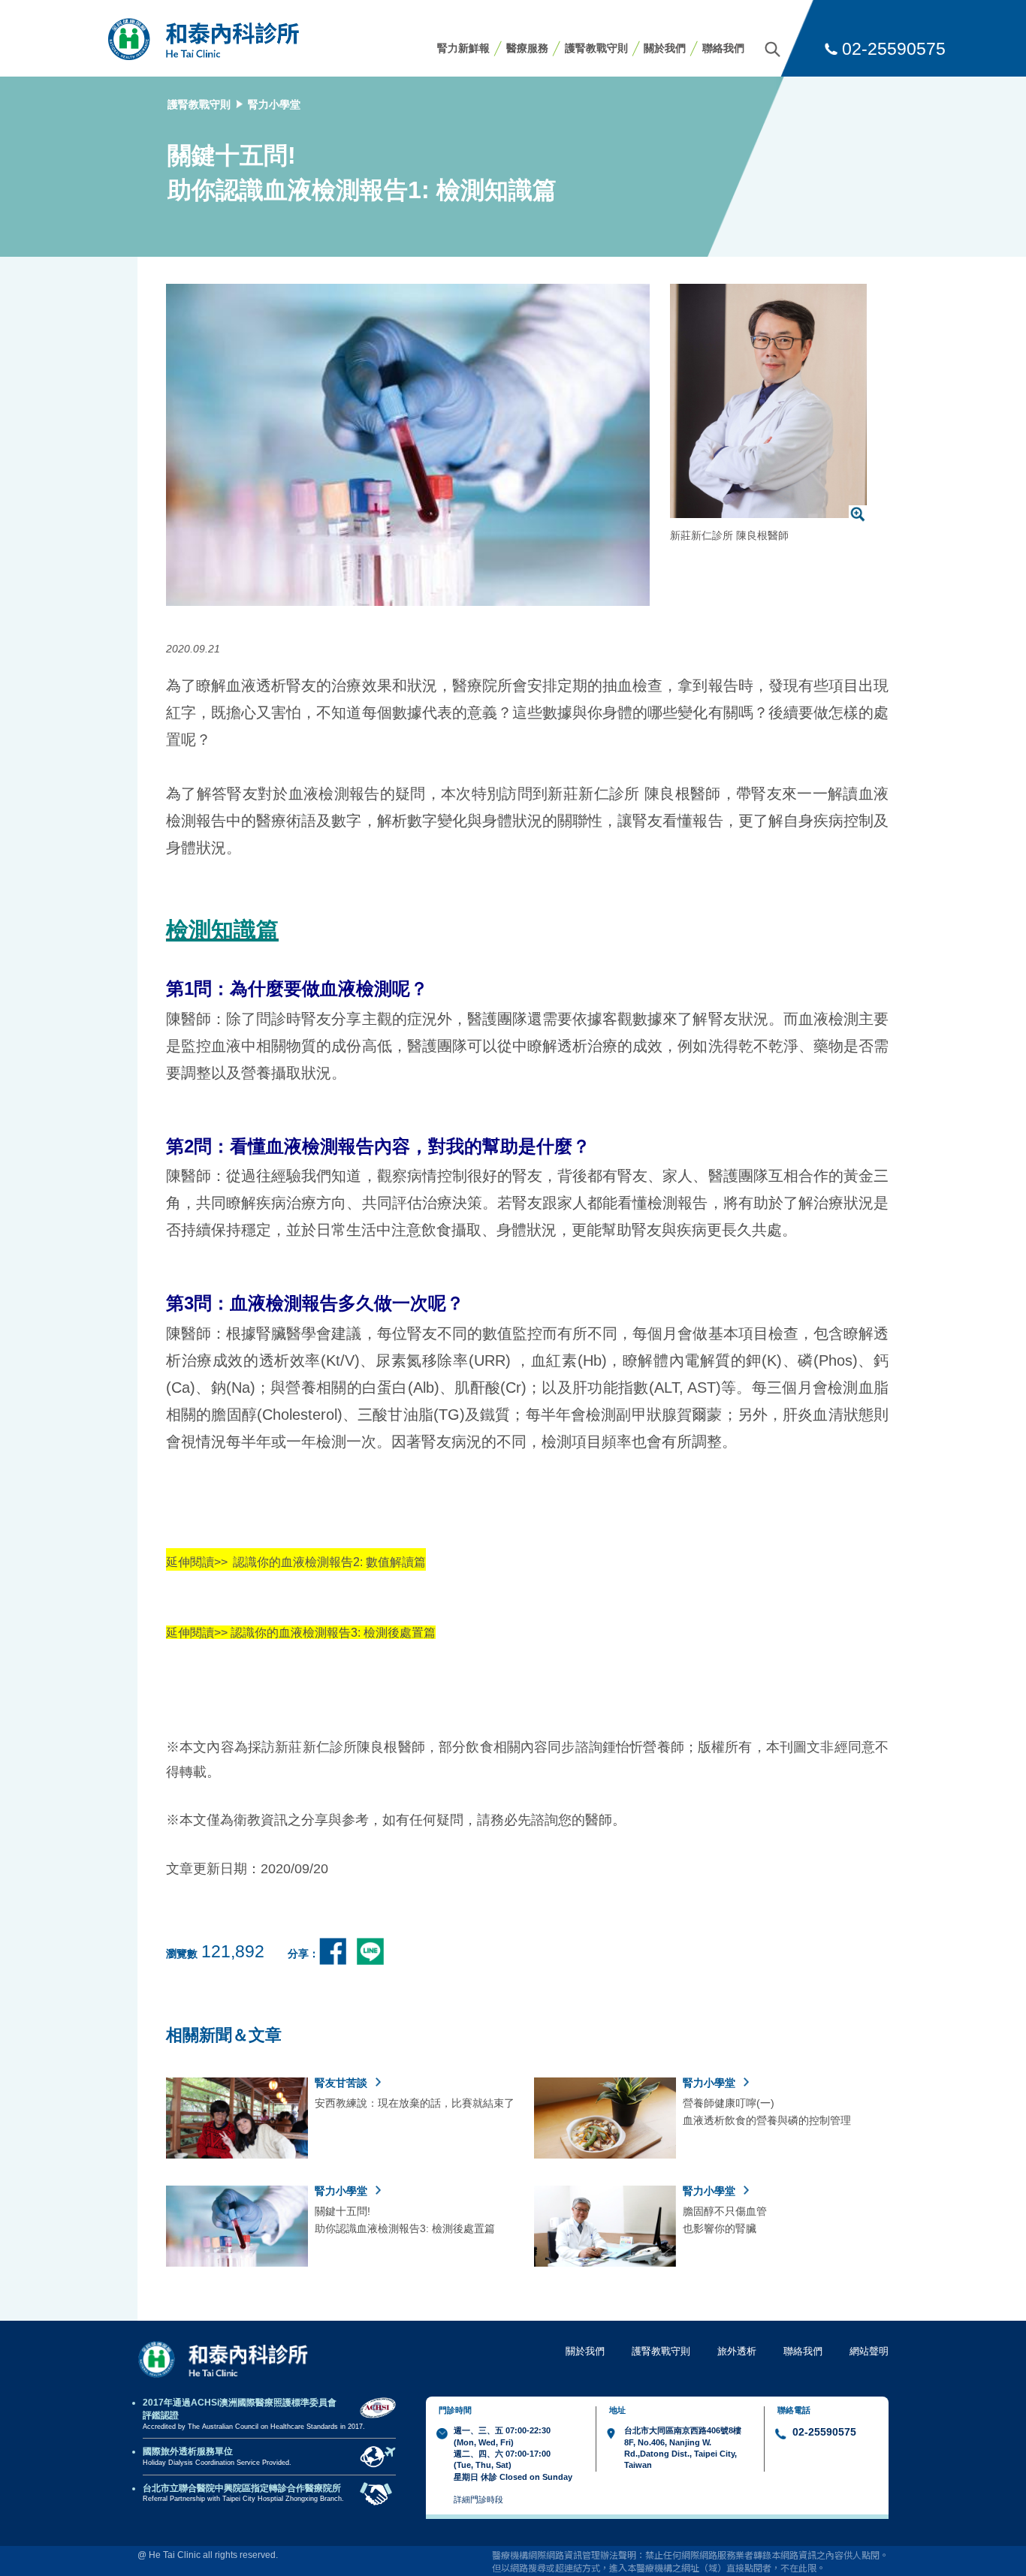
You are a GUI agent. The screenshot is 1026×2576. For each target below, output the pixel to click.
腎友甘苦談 (343, 2083)
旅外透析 (737, 2351)
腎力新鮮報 (463, 48)
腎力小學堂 (274, 104)
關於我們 (665, 48)
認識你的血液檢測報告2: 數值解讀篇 (329, 1562)
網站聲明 (869, 2351)
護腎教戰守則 (596, 48)
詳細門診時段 (478, 2499)
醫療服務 (527, 48)
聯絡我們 (723, 48)
